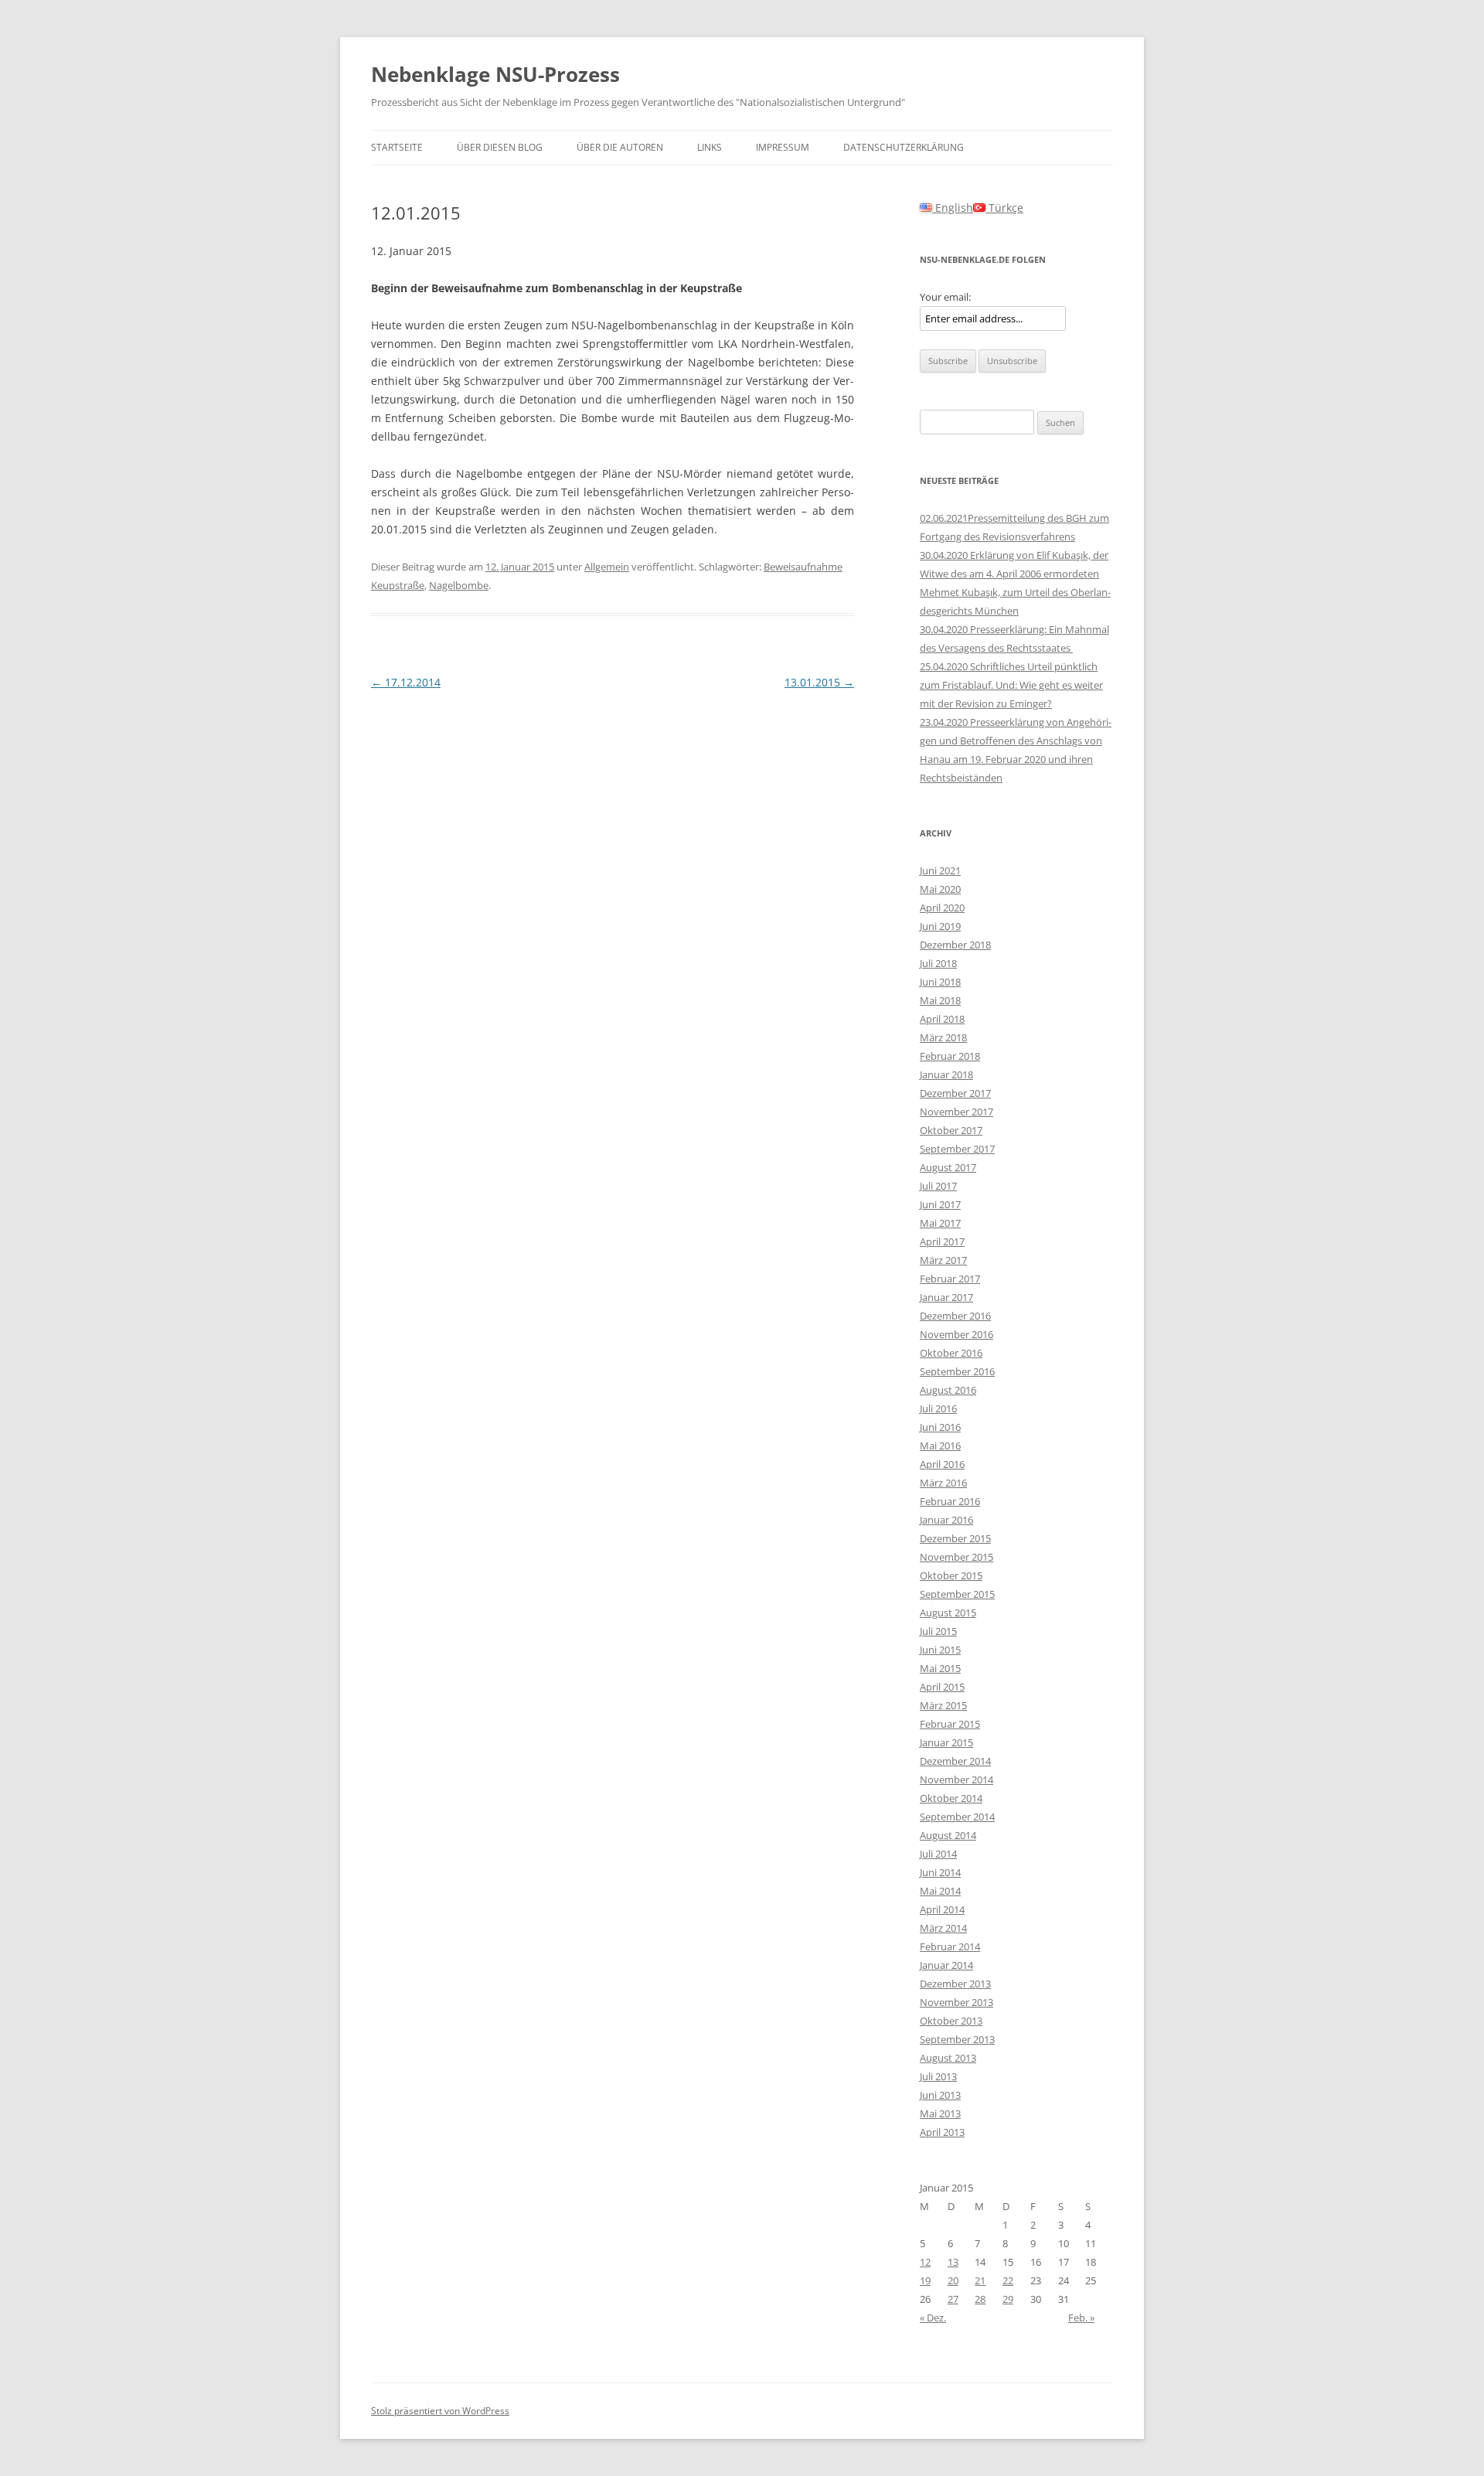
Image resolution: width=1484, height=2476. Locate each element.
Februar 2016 (950, 1501)
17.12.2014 (406, 682)
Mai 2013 (940, 2113)
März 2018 (943, 1037)
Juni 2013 (940, 2095)
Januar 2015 (946, 1742)
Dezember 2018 (955, 945)
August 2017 (948, 1167)
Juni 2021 (940, 870)
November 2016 (956, 1334)
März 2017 (943, 1260)
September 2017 (957, 1149)
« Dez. (933, 2318)
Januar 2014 (946, 1965)
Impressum (783, 147)
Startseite (397, 147)
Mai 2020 (940, 889)
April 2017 (942, 1241)
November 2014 (956, 1780)
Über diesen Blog (500, 147)
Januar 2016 (946, 1520)
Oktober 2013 (951, 2021)
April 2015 (942, 1687)
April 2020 (942, 908)
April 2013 (942, 2132)
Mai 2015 (940, 1668)
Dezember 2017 (955, 1093)
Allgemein (607, 567)
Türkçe (1004, 208)
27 (953, 2299)
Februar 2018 (950, 1056)
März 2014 (943, 1928)
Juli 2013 (938, 2076)
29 (1008, 2299)
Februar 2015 (950, 1724)
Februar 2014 (950, 1946)
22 (1008, 2280)
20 (953, 2280)
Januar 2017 (946, 1297)
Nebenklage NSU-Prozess (495, 74)
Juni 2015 (940, 1650)
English (953, 208)
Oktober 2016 (951, 1353)
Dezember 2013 (955, 1984)
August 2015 (948, 1613)
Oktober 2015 (951, 1575)
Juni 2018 (940, 982)
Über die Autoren (620, 147)
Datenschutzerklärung (904, 147)
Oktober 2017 (951, 1130)
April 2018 (942, 1019)
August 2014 (948, 1835)
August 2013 (948, 2058)
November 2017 (956, 1112)
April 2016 (942, 1464)
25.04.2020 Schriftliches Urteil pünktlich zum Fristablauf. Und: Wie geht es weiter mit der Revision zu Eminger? (1011, 685)
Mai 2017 (940, 1223)
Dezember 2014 (955, 1761)
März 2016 (943, 1483)
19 (925, 2280)
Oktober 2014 (951, 1798)
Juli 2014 (938, 1854)
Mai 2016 (940, 1446)
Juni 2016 (940, 1427)
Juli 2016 (938, 1408)
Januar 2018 (946, 1075)
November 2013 (956, 2002)
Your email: (945, 297)
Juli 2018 (938, 963)
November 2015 (956, 1557)
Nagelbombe (459, 585)
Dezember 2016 (955, 1316)
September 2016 (957, 1371)
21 (980, 2280)
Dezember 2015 (955, 1538)
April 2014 (942, 1909)
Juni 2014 (940, 1872)
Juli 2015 (938, 1631)
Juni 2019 (940, 926)
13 (953, 2262)
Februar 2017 (950, 1279)
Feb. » (1081, 2318)
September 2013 (957, 2039)
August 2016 (948, 1390)
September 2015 (957, 1594)
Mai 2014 (940, 1891)
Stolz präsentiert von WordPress (440, 2411)
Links (710, 147)
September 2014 (957, 1817)
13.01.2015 (819, 682)
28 (980, 2299)
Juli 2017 (938, 1186)
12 (925, 2262)
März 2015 (943, 1705)
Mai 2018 (940, 1000)
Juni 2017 (940, 1204)
